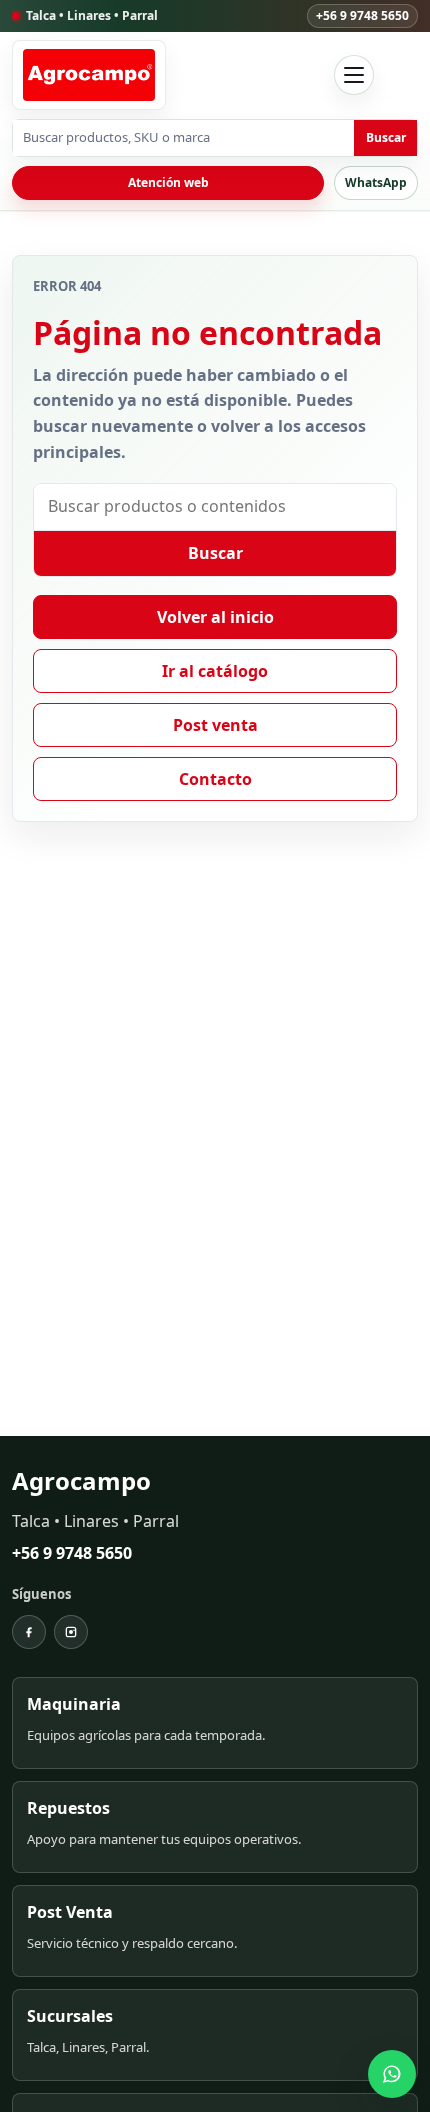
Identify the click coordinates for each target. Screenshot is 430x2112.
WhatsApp (376, 182)
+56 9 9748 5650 (362, 15)
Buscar (386, 137)
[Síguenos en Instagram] (71, 1632)
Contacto (215, 779)
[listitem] (215, 1723)
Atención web (168, 182)
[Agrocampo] (89, 75)
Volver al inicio (215, 617)
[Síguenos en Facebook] (29, 1632)
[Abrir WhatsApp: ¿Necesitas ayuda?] (392, 2074)
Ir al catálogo (215, 671)
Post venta (215, 725)
